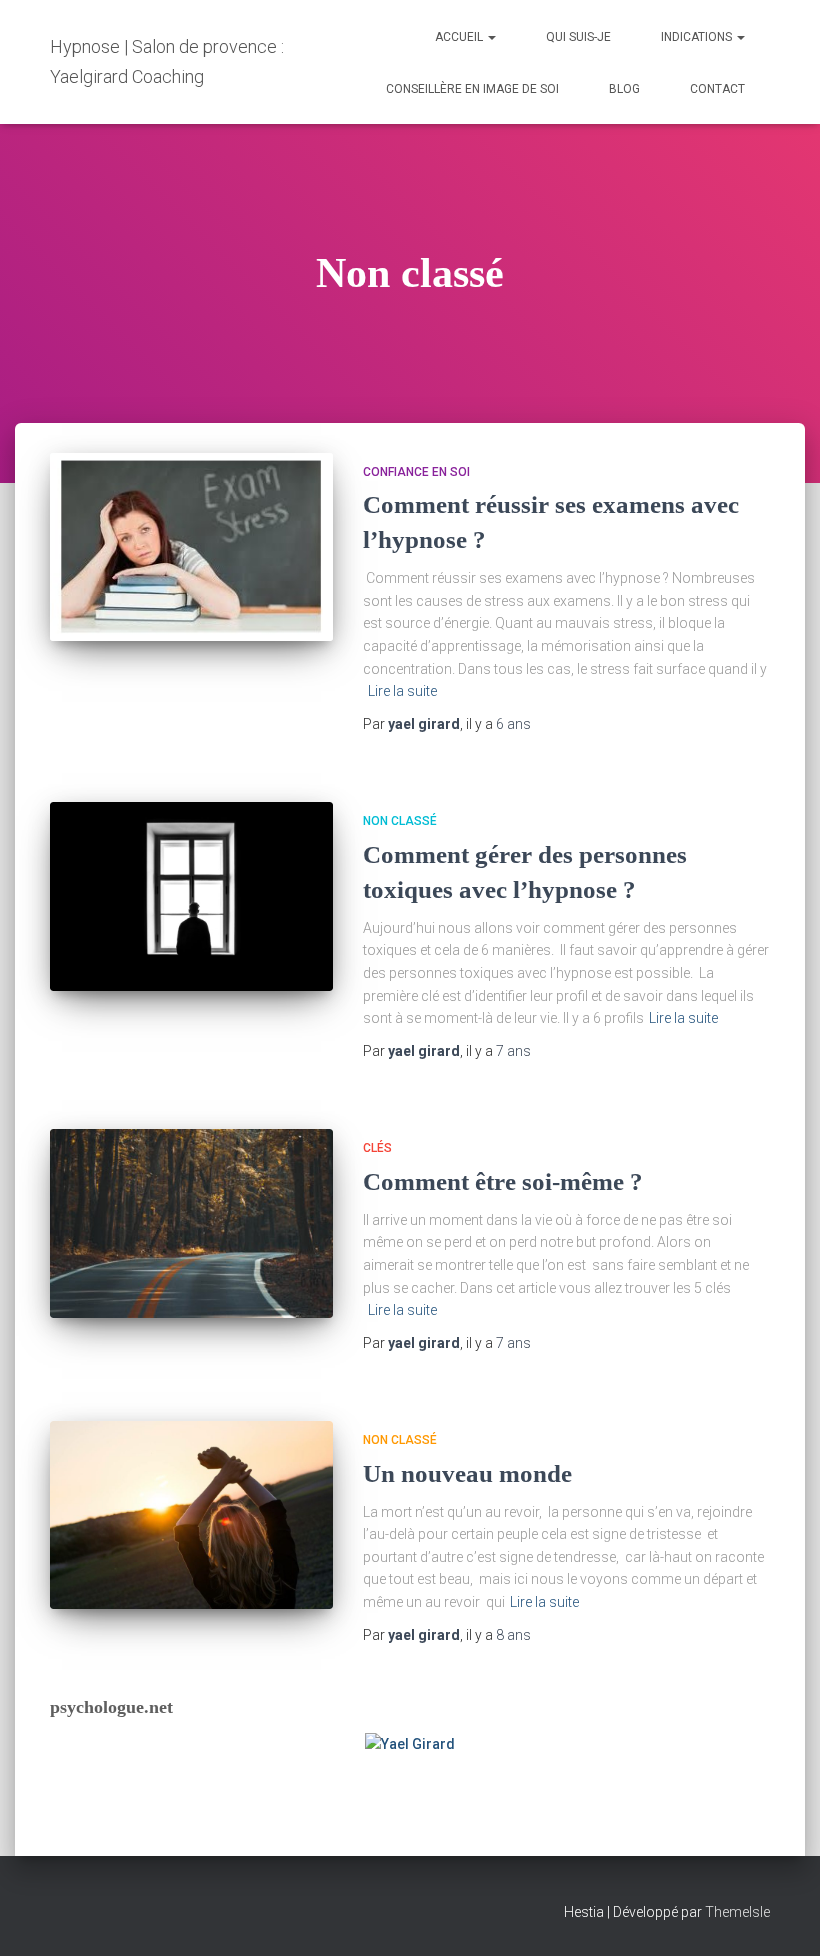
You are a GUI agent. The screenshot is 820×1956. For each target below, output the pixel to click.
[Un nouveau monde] (191, 1515)
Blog (624, 89)
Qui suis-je (578, 37)
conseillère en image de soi (472, 89)
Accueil (460, 37)
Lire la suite (402, 691)
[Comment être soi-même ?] (191, 1223)
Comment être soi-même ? (503, 1181)
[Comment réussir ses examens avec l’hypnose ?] (191, 547)
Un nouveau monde (467, 1473)
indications (698, 37)
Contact (717, 89)
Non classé (400, 821)
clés (377, 1148)
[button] (491, 37)
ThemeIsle (737, 1912)
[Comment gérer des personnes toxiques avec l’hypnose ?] (191, 896)
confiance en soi (416, 472)
